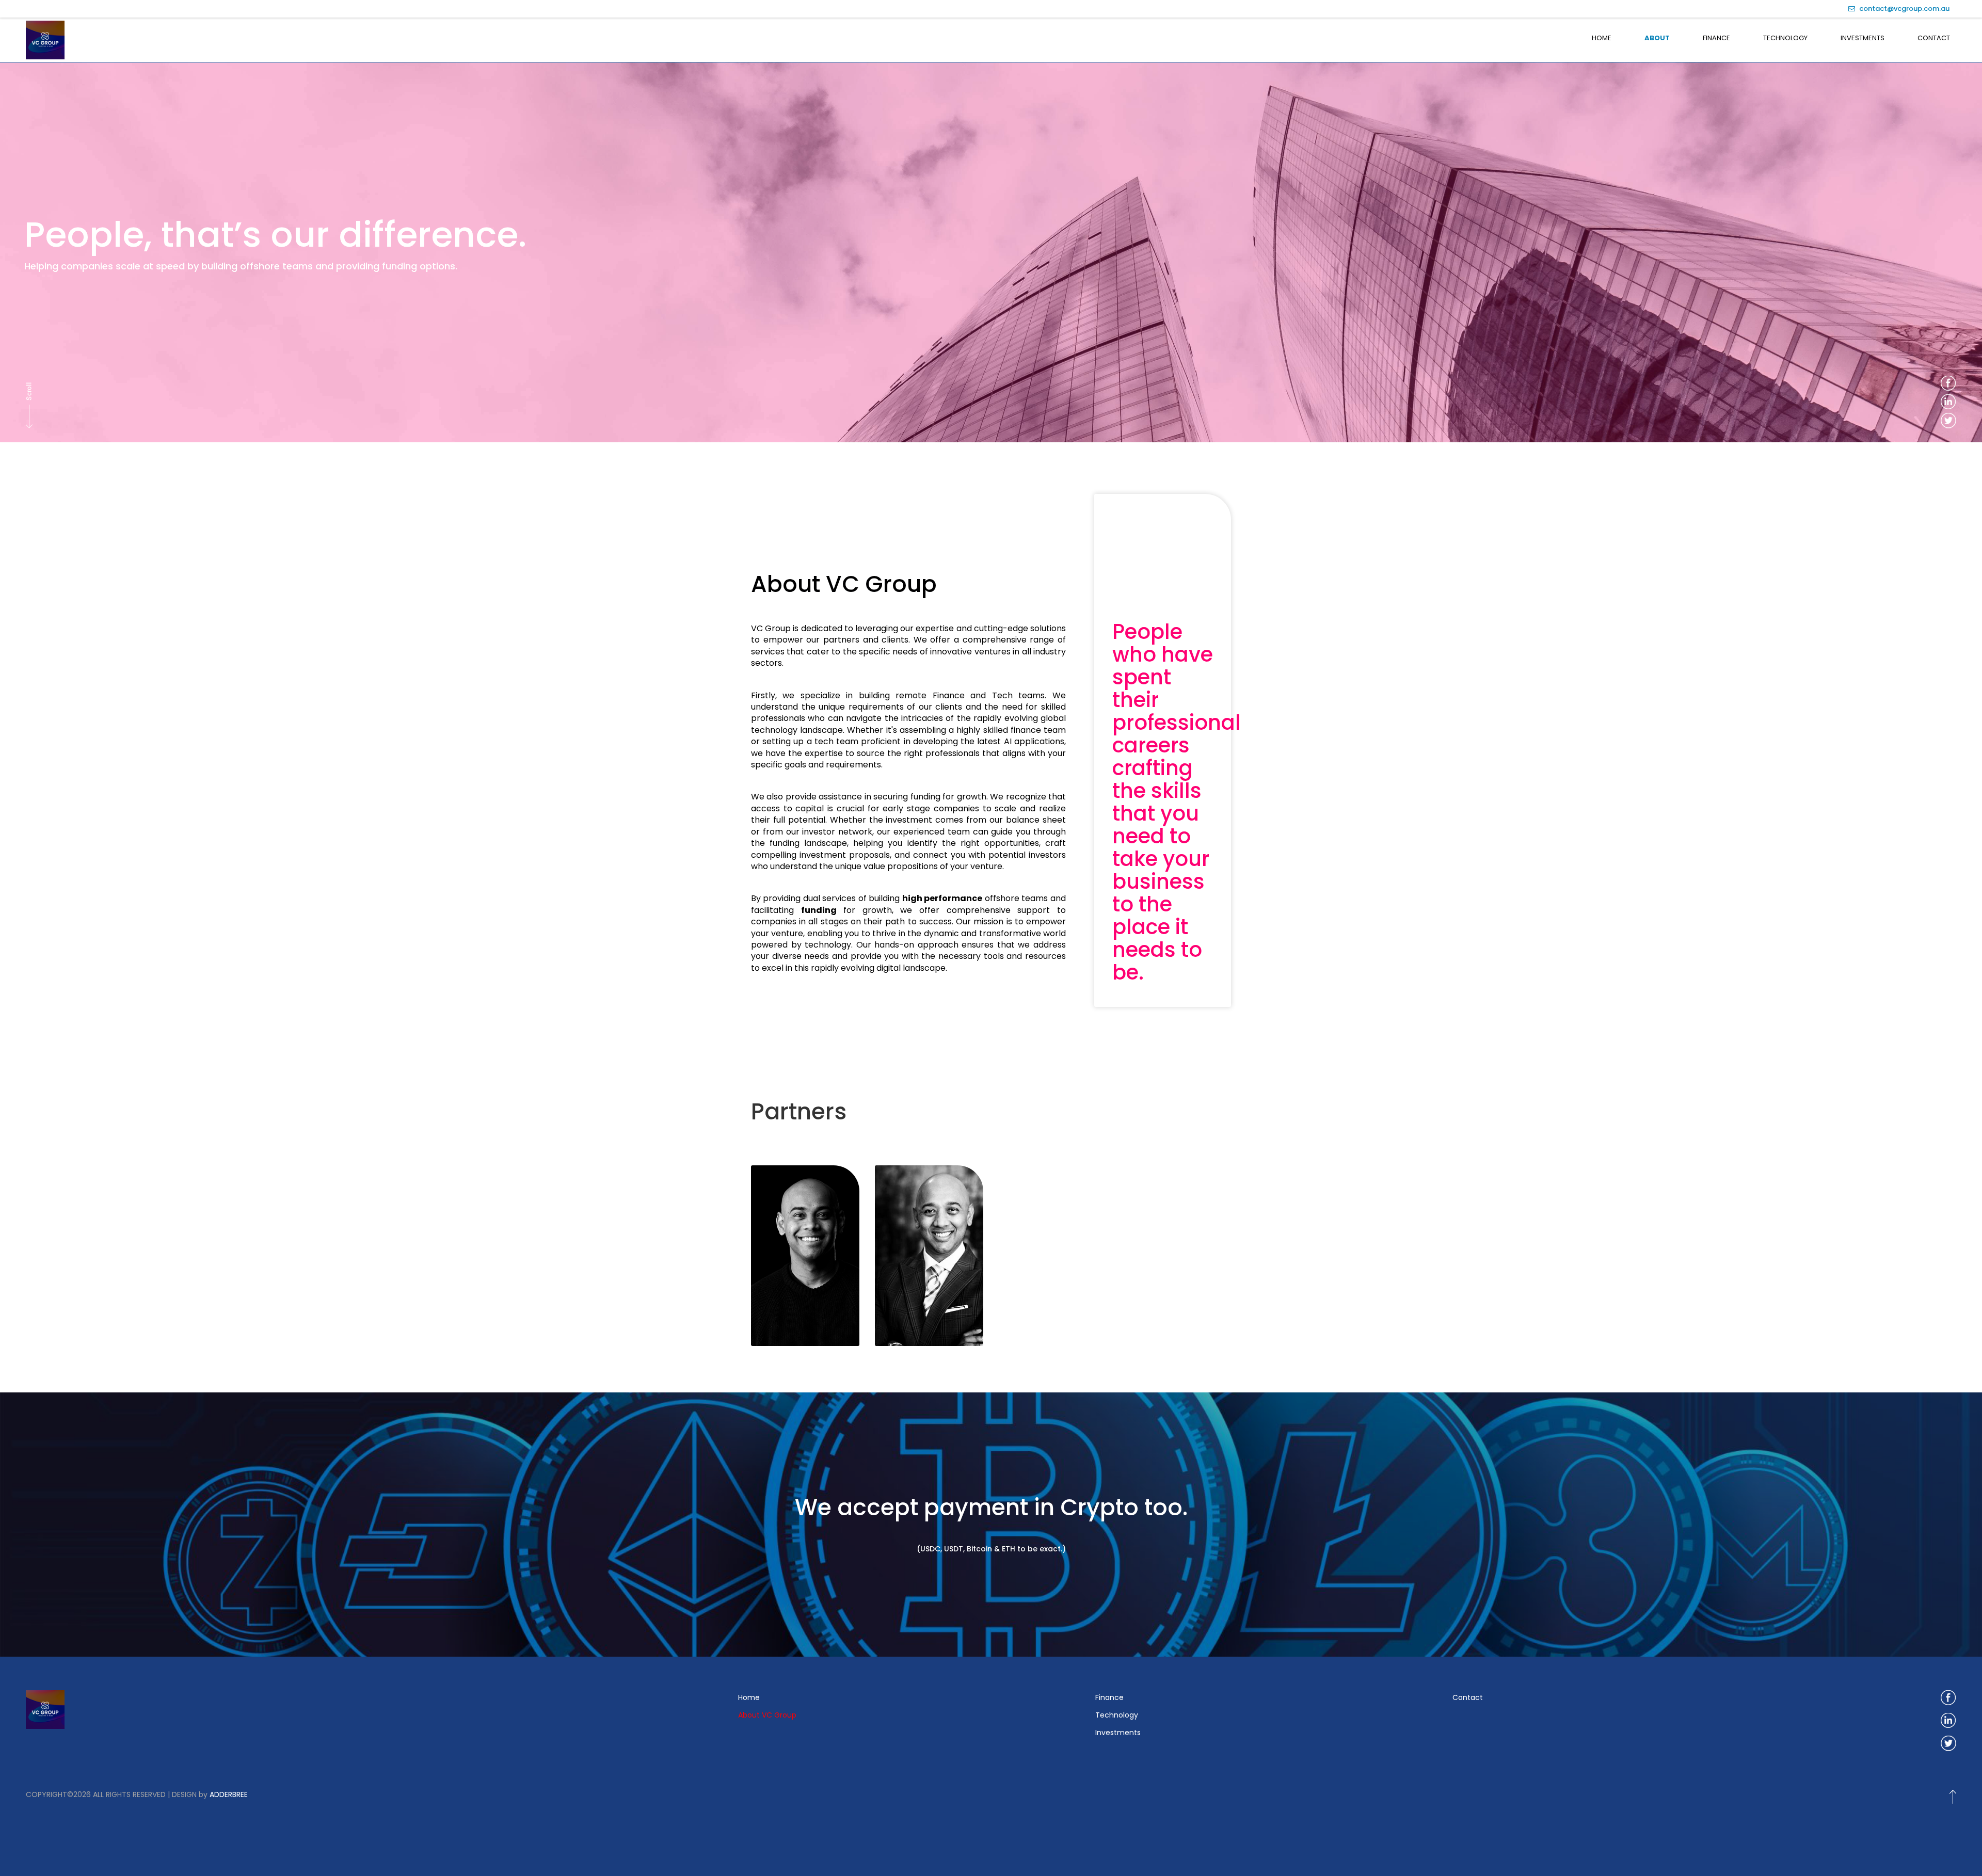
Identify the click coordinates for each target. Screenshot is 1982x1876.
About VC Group (767, 1715)
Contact (1934, 38)
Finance (1716, 38)
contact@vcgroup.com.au (1904, 9)
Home (1602, 38)
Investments (1863, 38)
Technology (1785, 38)
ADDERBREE (229, 1794)
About (1657, 38)
